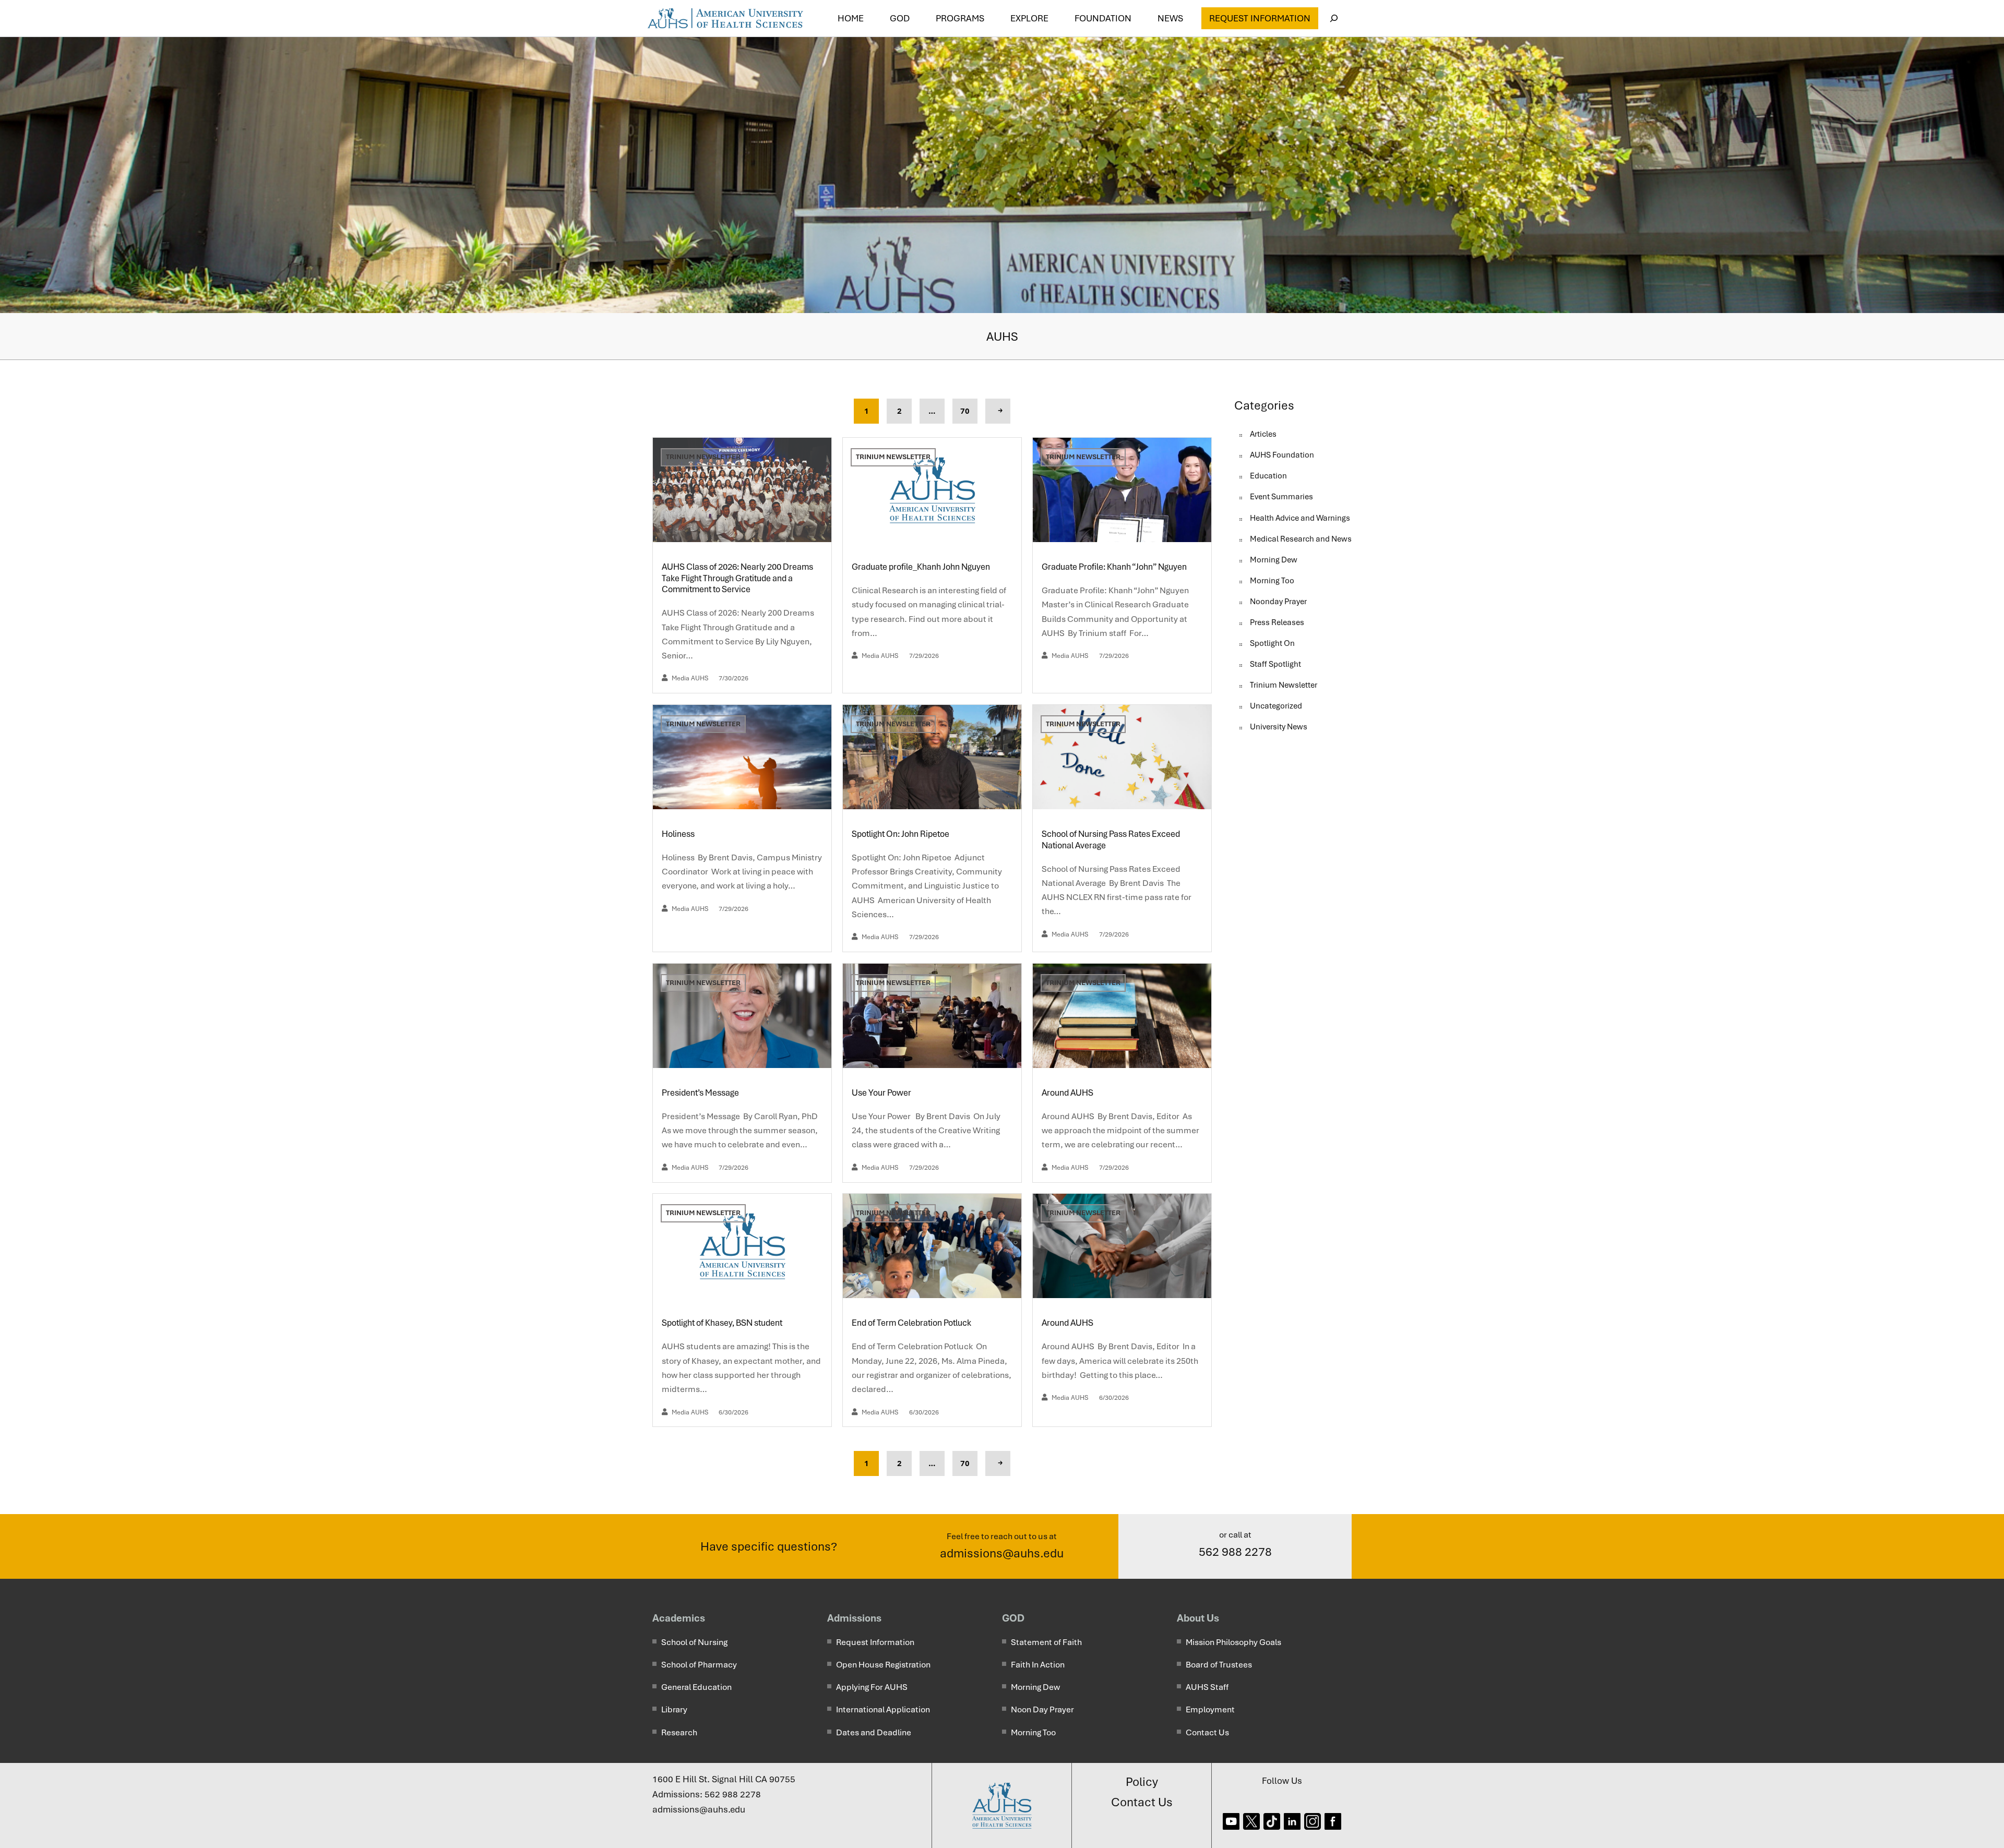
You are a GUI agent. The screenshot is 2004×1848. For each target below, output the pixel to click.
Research (679, 1732)
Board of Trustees (1219, 1665)
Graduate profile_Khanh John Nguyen (921, 567)
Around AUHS (1068, 1093)
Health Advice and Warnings (1300, 518)
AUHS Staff (1207, 1687)
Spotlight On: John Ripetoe (901, 834)
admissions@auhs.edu (1002, 1553)
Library (674, 1709)
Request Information (1260, 18)
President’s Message (701, 1093)
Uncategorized (1276, 706)
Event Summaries (1281, 497)
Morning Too (1272, 581)
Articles (1263, 434)
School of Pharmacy (699, 1665)
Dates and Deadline (874, 1732)
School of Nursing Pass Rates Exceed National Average (1111, 840)
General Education (696, 1687)
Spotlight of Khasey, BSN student (722, 1323)
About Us (1198, 1618)
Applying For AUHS (872, 1687)
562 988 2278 (1235, 1552)
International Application (883, 1709)
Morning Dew (1274, 560)
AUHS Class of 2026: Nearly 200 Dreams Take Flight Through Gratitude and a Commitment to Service (737, 578)
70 (965, 411)
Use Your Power (883, 1093)
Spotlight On (1272, 643)
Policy (1142, 1782)
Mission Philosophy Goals (1233, 1642)
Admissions (854, 1618)
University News (1279, 727)
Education (1268, 476)
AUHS (1002, 337)
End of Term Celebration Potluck (912, 1323)
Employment (1210, 1709)
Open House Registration (883, 1665)
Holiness (679, 834)
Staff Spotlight (1275, 664)
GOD (1013, 1618)
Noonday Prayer (1278, 602)
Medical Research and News (1301, 539)
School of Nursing (694, 1642)
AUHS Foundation (1282, 455)
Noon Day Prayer (1042, 1709)
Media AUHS (690, 678)
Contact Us (1207, 1732)
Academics (679, 1618)
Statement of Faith (1046, 1642)
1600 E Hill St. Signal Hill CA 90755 (724, 1779)
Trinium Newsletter (703, 457)
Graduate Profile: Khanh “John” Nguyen (1115, 567)
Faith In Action (1038, 1665)
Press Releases (1277, 622)
